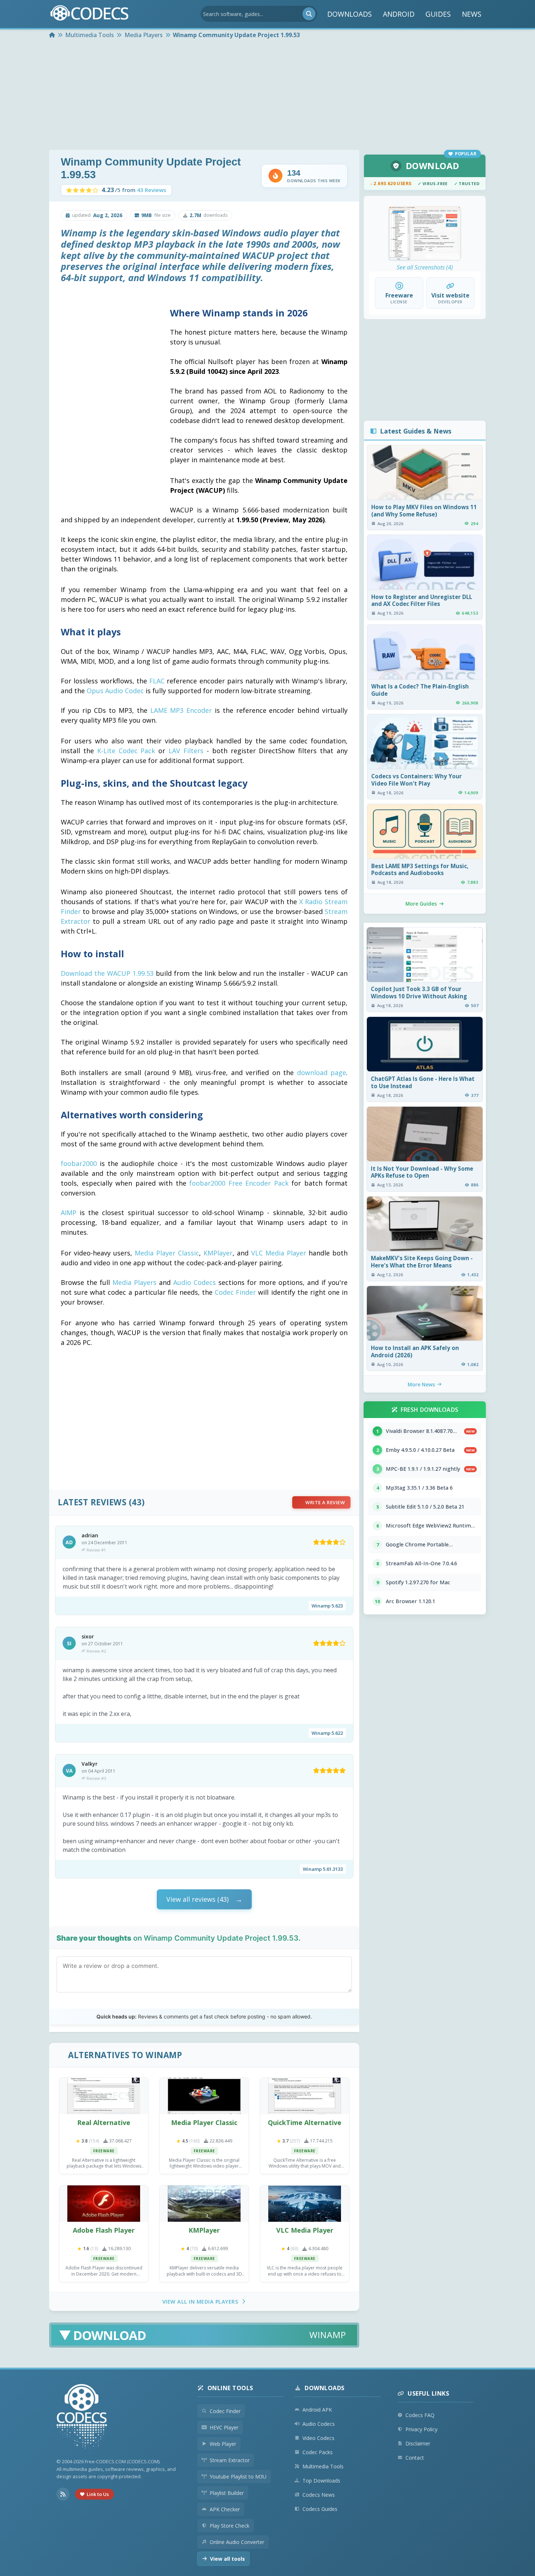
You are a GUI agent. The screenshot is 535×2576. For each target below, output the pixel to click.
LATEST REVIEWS (92, 1502)
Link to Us (98, 2494)
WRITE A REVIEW (325, 1502)
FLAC (157, 681)
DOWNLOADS (350, 14)
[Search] (309, 14)
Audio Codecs (195, 1282)
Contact (415, 2458)
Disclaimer (418, 2443)
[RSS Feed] (63, 2494)
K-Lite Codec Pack (126, 751)
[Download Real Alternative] (104, 2096)
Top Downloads (321, 2481)
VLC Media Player (279, 1253)
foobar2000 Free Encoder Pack (239, 1183)
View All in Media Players (200, 2302)
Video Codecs (318, 2438)
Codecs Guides (320, 2509)
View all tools (227, 2559)
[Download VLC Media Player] (305, 2204)
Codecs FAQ (420, 2415)
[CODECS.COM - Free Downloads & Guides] (82, 2417)
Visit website (450, 295)
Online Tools (230, 2388)
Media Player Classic (167, 1253)
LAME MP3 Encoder (181, 710)
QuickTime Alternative (305, 2122)
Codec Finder (235, 1292)
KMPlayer (218, 1253)
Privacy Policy (421, 2429)
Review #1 (96, 1550)
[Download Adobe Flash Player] (104, 2204)
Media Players (134, 1282)
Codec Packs (318, 2452)
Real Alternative (104, 2122)
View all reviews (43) (197, 1899)
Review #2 (96, 1651)
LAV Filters (186, 751)
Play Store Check (229, 2526)
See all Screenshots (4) (425, 267)
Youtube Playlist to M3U (238, 2477)
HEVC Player (224, 2427)
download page (322, 1073)
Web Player (223, 2444)
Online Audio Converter (237, 2542)
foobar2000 (79, 1163)
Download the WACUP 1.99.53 (107, 973)
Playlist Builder (227, 2493)
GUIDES (438, 14)
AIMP (69, 1213)
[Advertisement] (267, 95)
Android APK (317, 2410)
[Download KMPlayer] (204, 2204)
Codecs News (319, 2495)
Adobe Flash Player (104, 2230)
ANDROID (399, 14)
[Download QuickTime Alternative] (305, 2096)
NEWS (472, 14)
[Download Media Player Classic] (204, 2096)
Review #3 (96, 1778)
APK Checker (225, 2509)
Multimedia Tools (323, 2466)
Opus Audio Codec (115, 691)
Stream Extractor (230, 2460)
